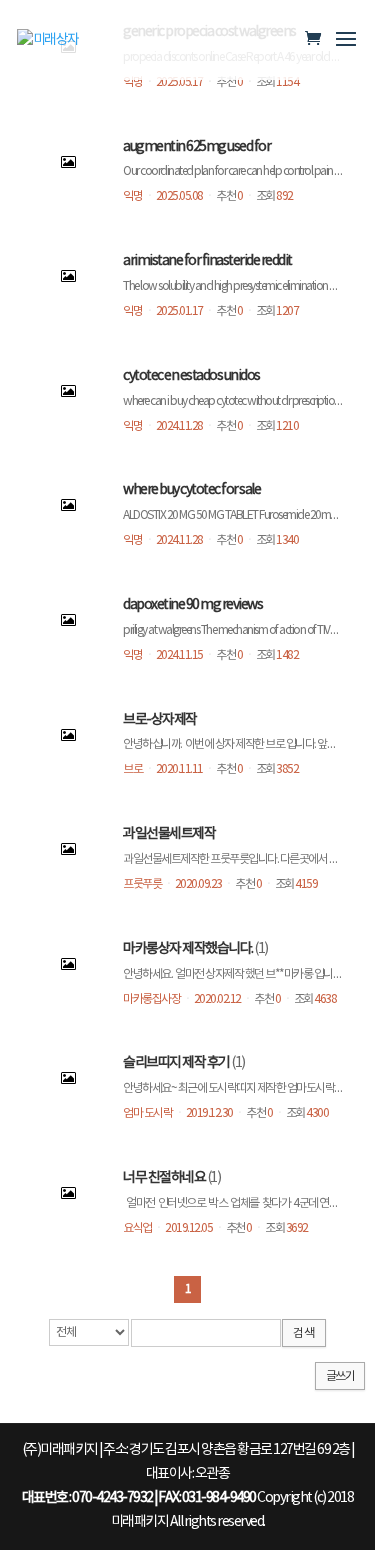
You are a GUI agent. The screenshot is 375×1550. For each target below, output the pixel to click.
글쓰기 (340, 1376)
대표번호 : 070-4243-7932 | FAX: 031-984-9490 (139, 1498)
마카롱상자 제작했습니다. (188, 949)
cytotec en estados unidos (191, 376)
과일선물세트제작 (169, 834)
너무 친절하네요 (164, 1178)
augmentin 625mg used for (196, 147)
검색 (304, 1333)
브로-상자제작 (160, 720)
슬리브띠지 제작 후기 (176, 1063)
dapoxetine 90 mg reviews (192, 605)
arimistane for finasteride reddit (207, 261)
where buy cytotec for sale (191, 490)
